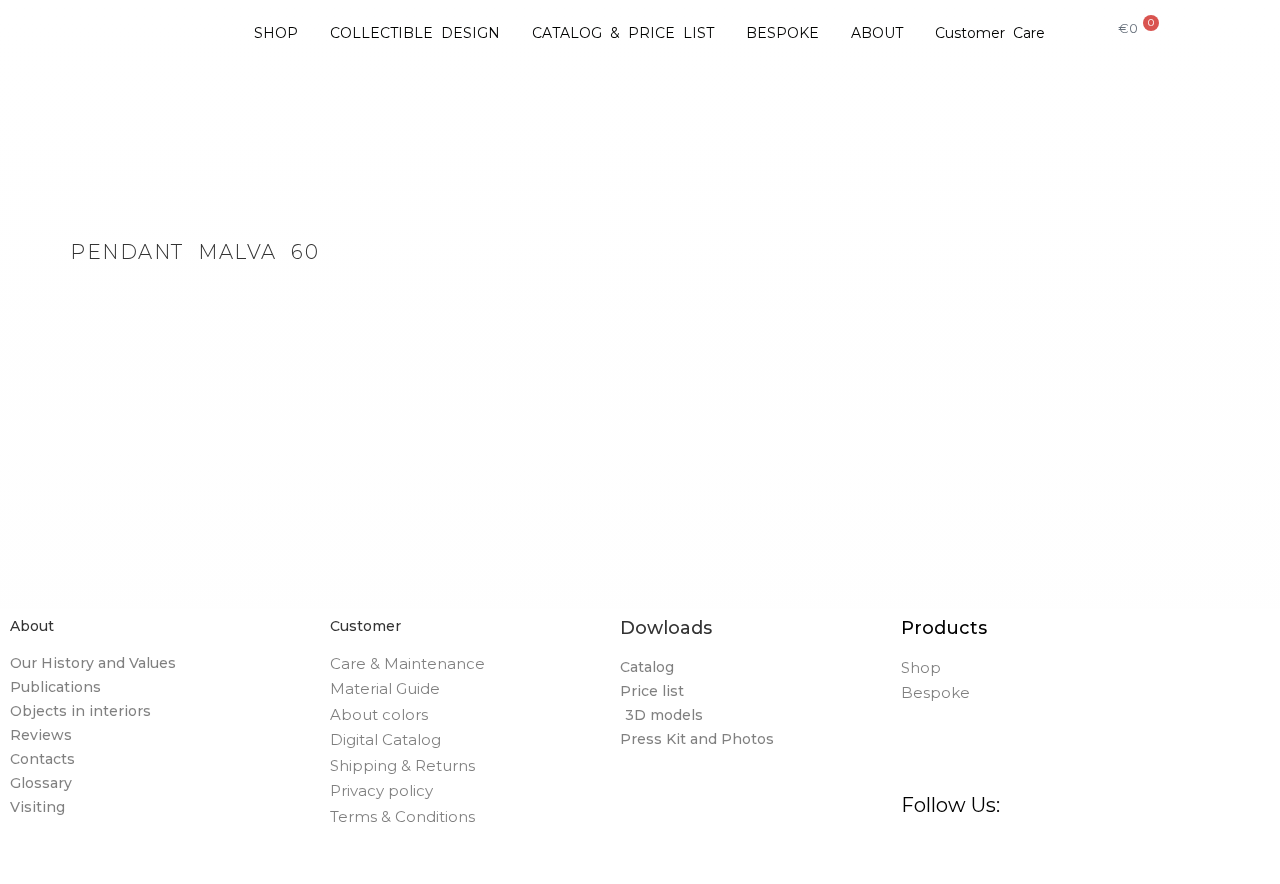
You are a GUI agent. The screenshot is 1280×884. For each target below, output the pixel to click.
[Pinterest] (1018, 854)
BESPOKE (782, 33)
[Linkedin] (1117, 854)
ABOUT (877, 33)
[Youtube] (1166, 854)
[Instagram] (969, 854)
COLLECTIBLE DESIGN (415, 33)
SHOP (276, 33)
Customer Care (990, 33)
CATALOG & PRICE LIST (623, 33)
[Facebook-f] (920, 854)
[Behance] (1068, 854)
